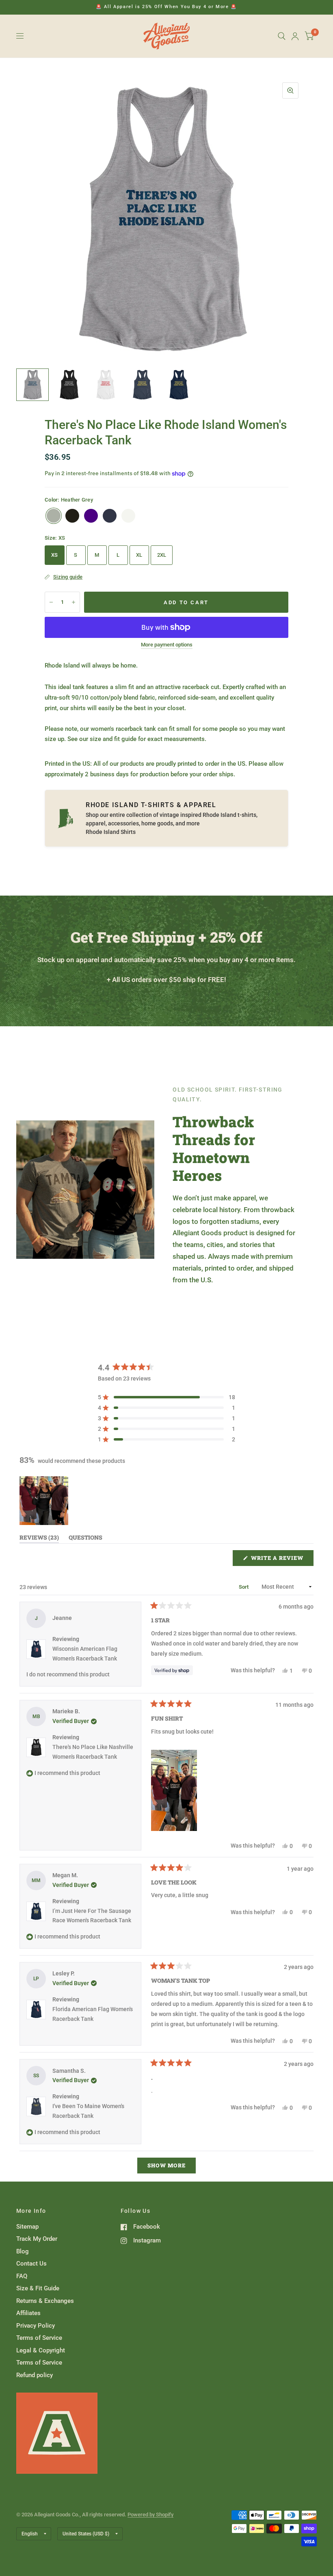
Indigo (91, 516)
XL (139, 555)
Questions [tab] (85, 1539)
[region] (45, 1501)
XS (55, 555)
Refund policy (35, 2375)
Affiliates (28, 2313)
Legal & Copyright (41, 2350)
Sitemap (27, 2227)
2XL (162, 555)
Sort (244, 1587)
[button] (166, 1397)
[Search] (282, 36)
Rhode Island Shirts (111, 832)
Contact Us (31, 2264)
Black (72, 516)
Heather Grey (54, 516)
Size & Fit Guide (38, 2288)
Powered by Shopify (150, 2515)
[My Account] (295, 36)
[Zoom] (290, 90)
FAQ (22, 2276)
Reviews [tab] (39, 1539)
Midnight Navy (110, 516)
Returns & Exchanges (45, 2301)
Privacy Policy (36, 2326)
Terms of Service (39, 2338)
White (128, 516)
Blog (23, 2251)
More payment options (167, 645)
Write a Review (279, 1560)
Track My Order (37, 2239)
